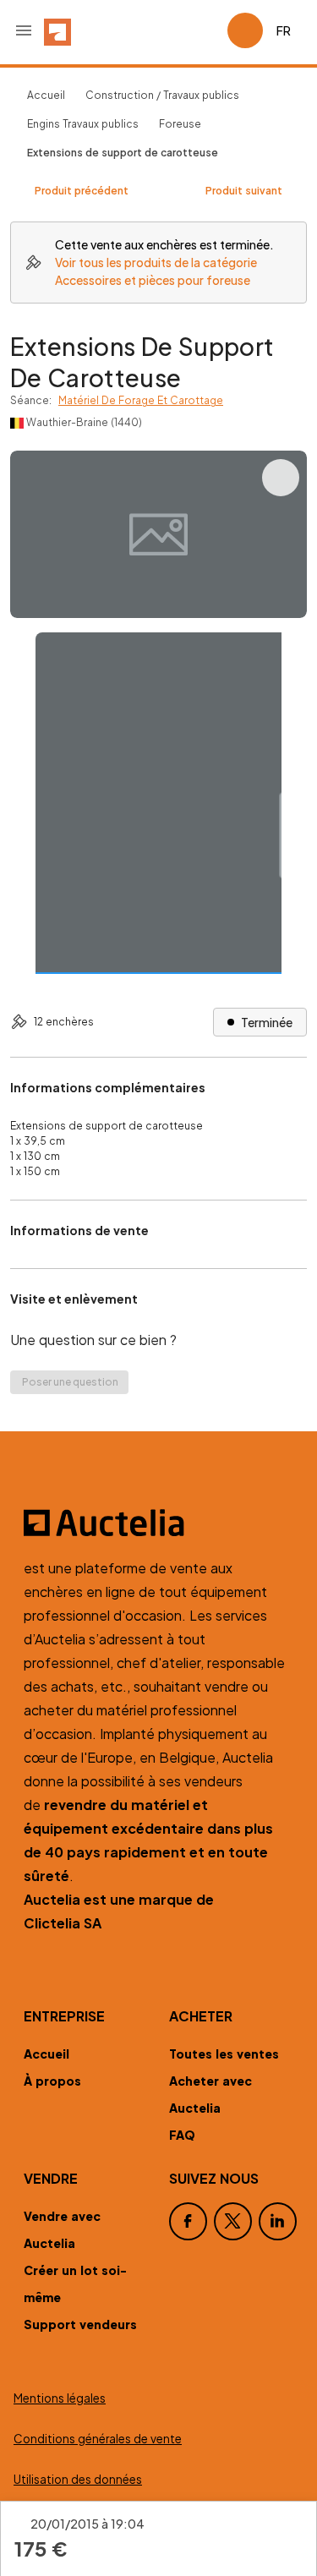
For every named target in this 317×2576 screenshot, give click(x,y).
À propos (52, 2081)
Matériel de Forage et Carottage (141, 400)
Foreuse (180, 124)
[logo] (57, 30)
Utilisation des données (78, 2479)
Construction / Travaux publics (162, 95)
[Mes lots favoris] (207, 30)
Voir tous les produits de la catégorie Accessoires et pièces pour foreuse (156, 271)
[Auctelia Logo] (158, 1523)
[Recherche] (167, 30)
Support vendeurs (80, 2324)
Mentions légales (60, 2398)
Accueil (46, 95)
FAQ (182, 2135)
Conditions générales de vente (98, 2439)
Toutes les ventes (224, 2054)
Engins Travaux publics (83, 124)
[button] (24, 30)
